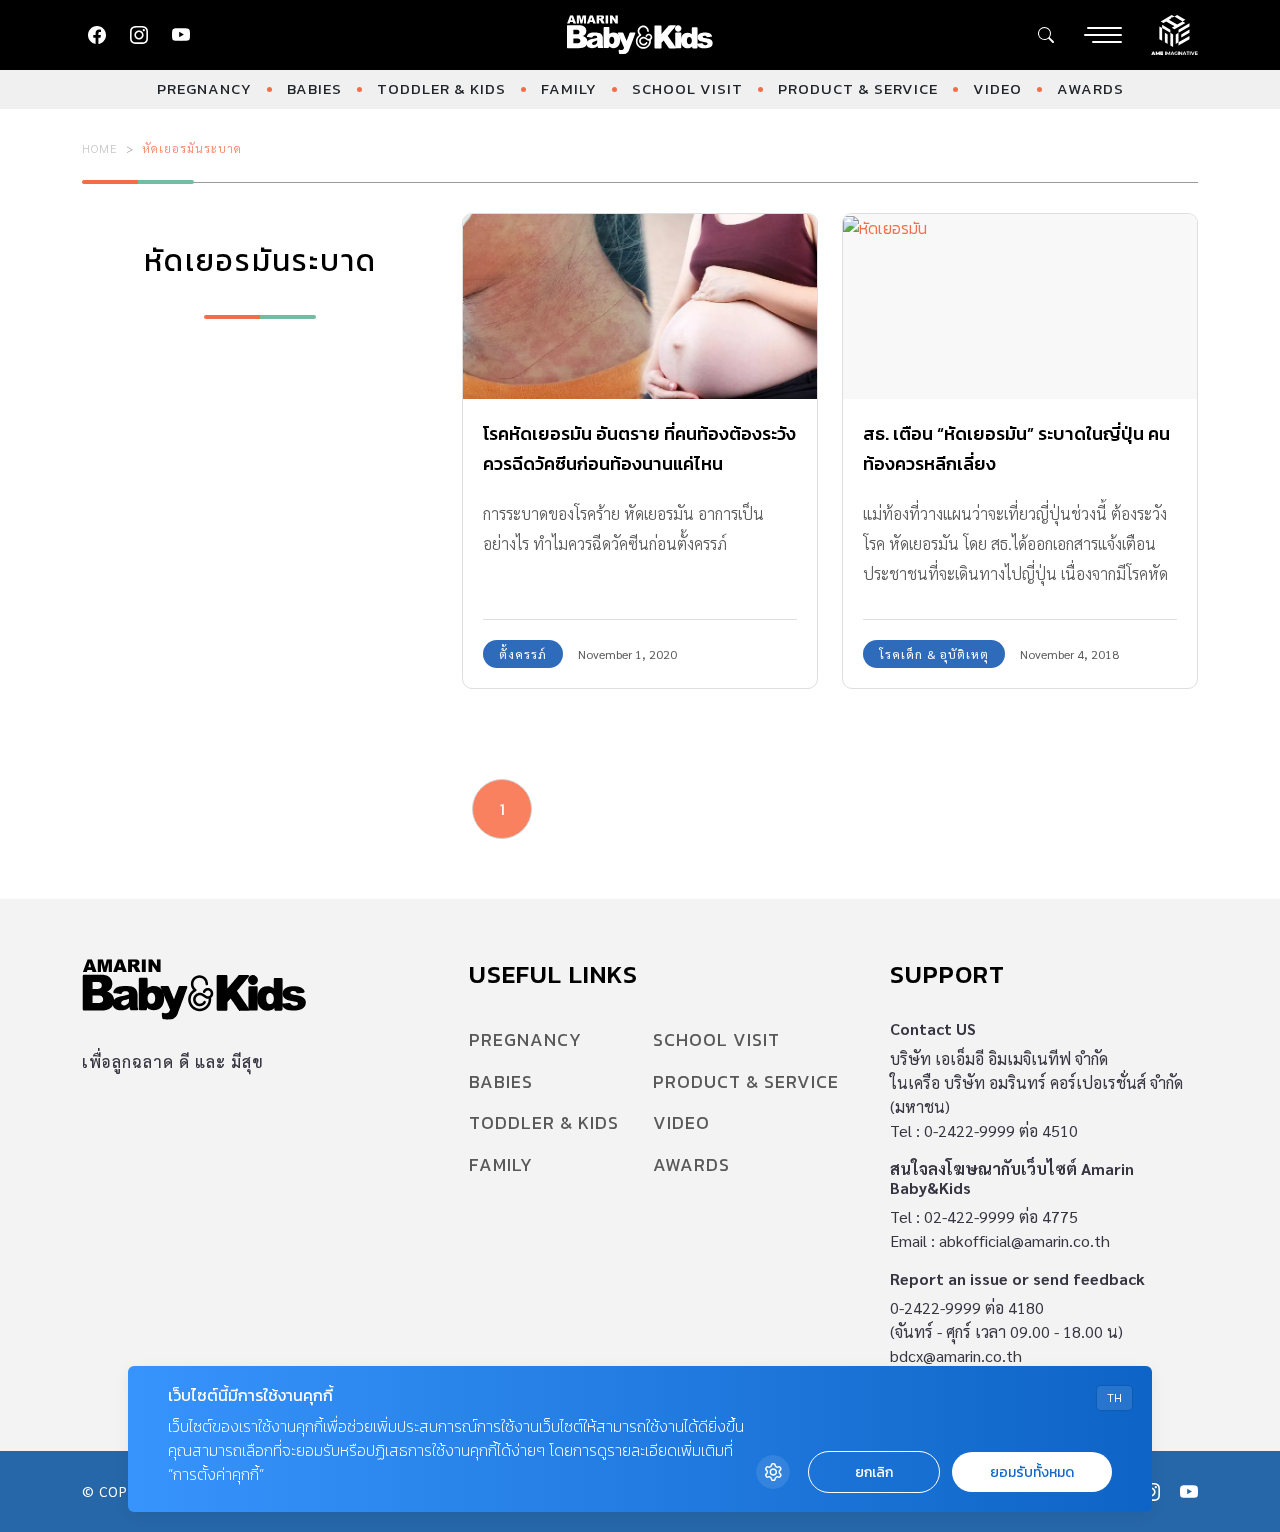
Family (569, 88)
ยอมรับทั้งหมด (1032, 1472)
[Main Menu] (1103, 35)
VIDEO (997, 88)
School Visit (687, 88)
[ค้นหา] (1046, 35)
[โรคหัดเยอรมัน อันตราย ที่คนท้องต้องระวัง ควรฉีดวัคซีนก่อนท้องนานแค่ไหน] (640, 307)
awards (1090, 88)
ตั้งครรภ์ (523, 654)
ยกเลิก (874, 1472)
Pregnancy (204, 88)
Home (100, 148)
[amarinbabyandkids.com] (640, 35)
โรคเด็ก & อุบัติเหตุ (934, 654)
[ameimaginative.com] (1174, 33)
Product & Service (858, 88)
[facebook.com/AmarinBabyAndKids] (97, 35)
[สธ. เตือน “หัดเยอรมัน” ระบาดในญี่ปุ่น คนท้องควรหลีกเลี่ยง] (1020, 307)
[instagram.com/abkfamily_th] (139, 35)
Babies (314, 88)
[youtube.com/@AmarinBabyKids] (181, 35)
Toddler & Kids (441, 88)
